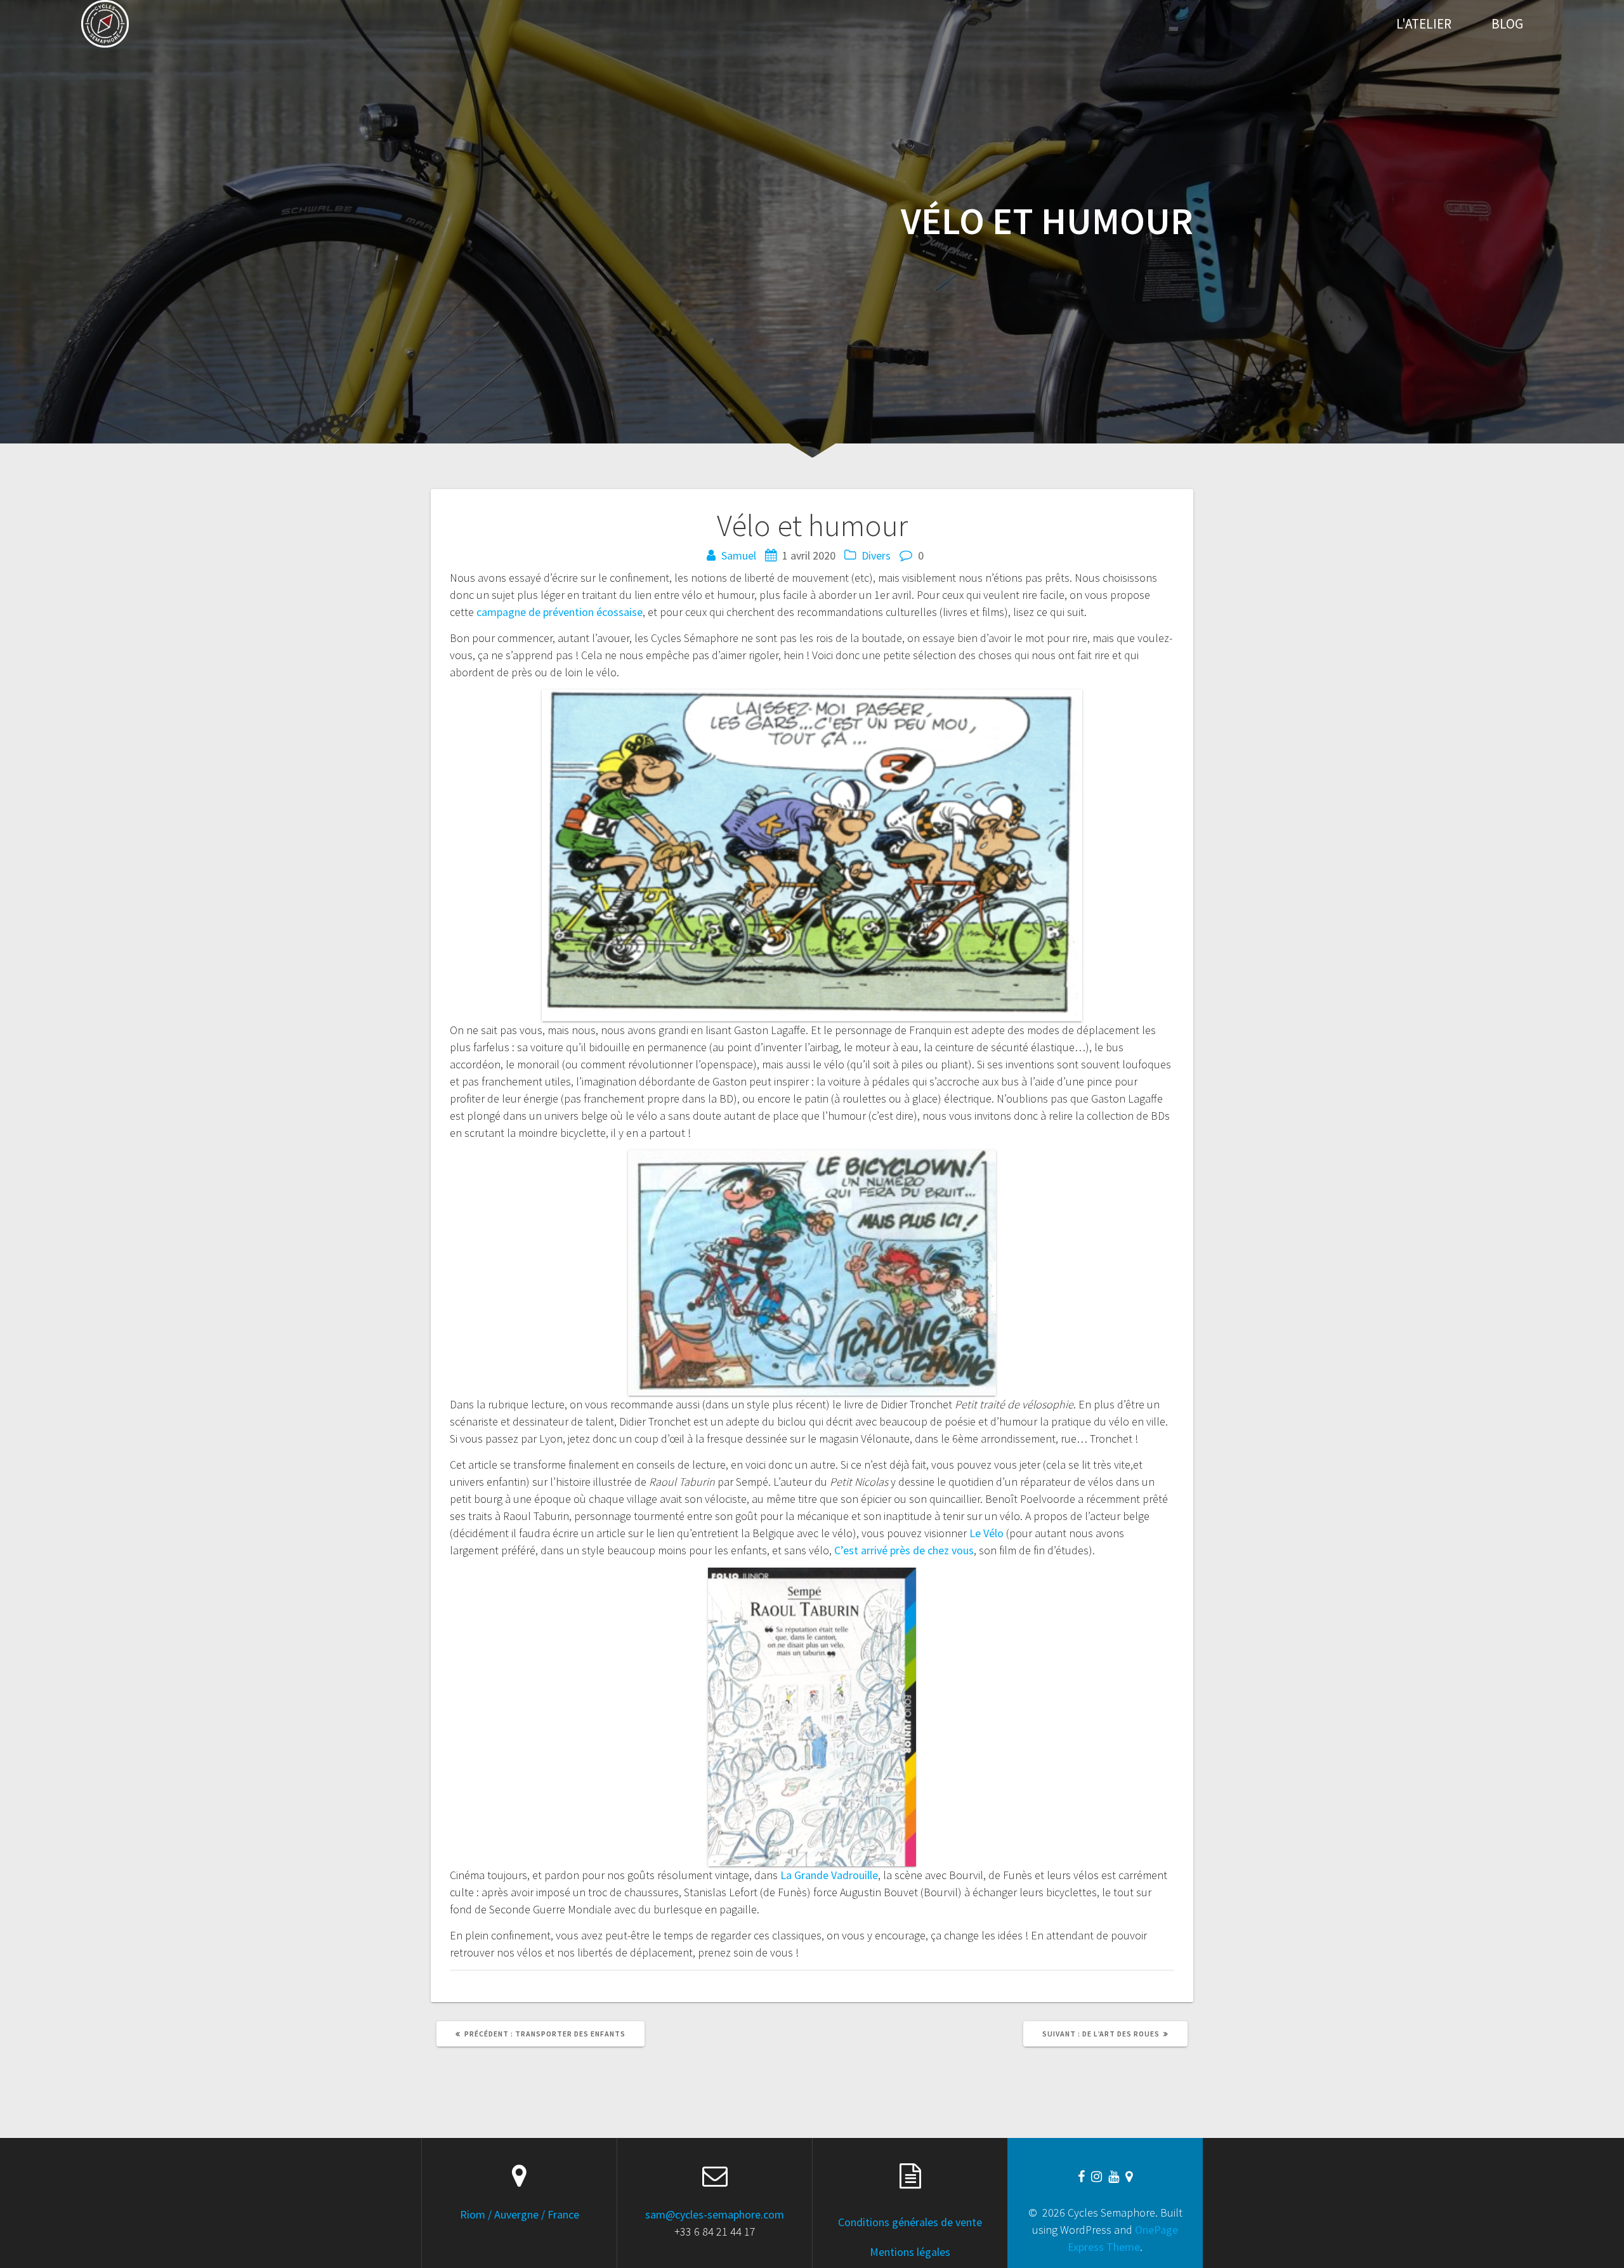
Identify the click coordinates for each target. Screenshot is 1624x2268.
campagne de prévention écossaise (560, 612)
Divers (876, 555)
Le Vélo (986, 1533)
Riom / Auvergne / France (520, 2214)
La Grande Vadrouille (829, 1875)
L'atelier (1424, 24)
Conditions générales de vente (910, 2222)
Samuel (739, 555)
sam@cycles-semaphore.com (715, 2214)
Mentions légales (910, 2252)
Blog (1507, 24)
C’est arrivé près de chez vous (904, 1550)
